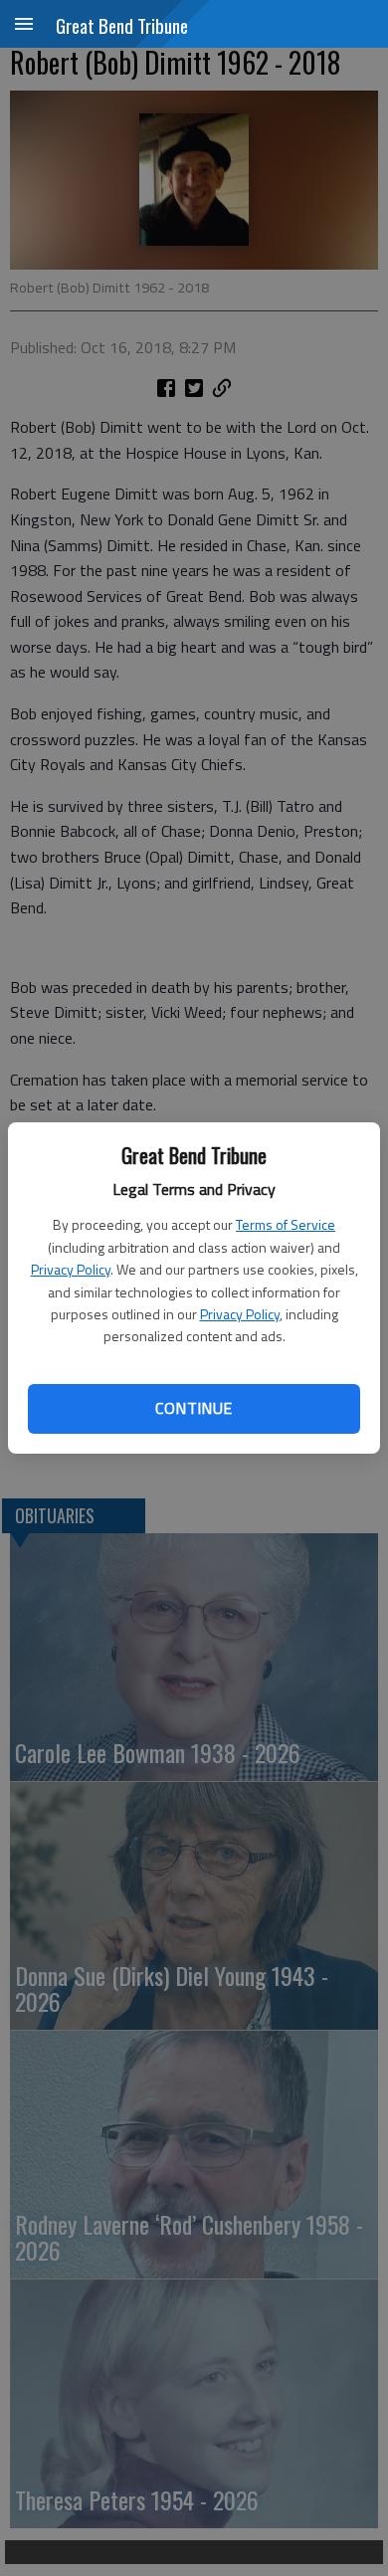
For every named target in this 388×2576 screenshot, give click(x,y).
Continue (194, 1408)
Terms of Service (286, 1224)
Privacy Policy (71, 1269)
